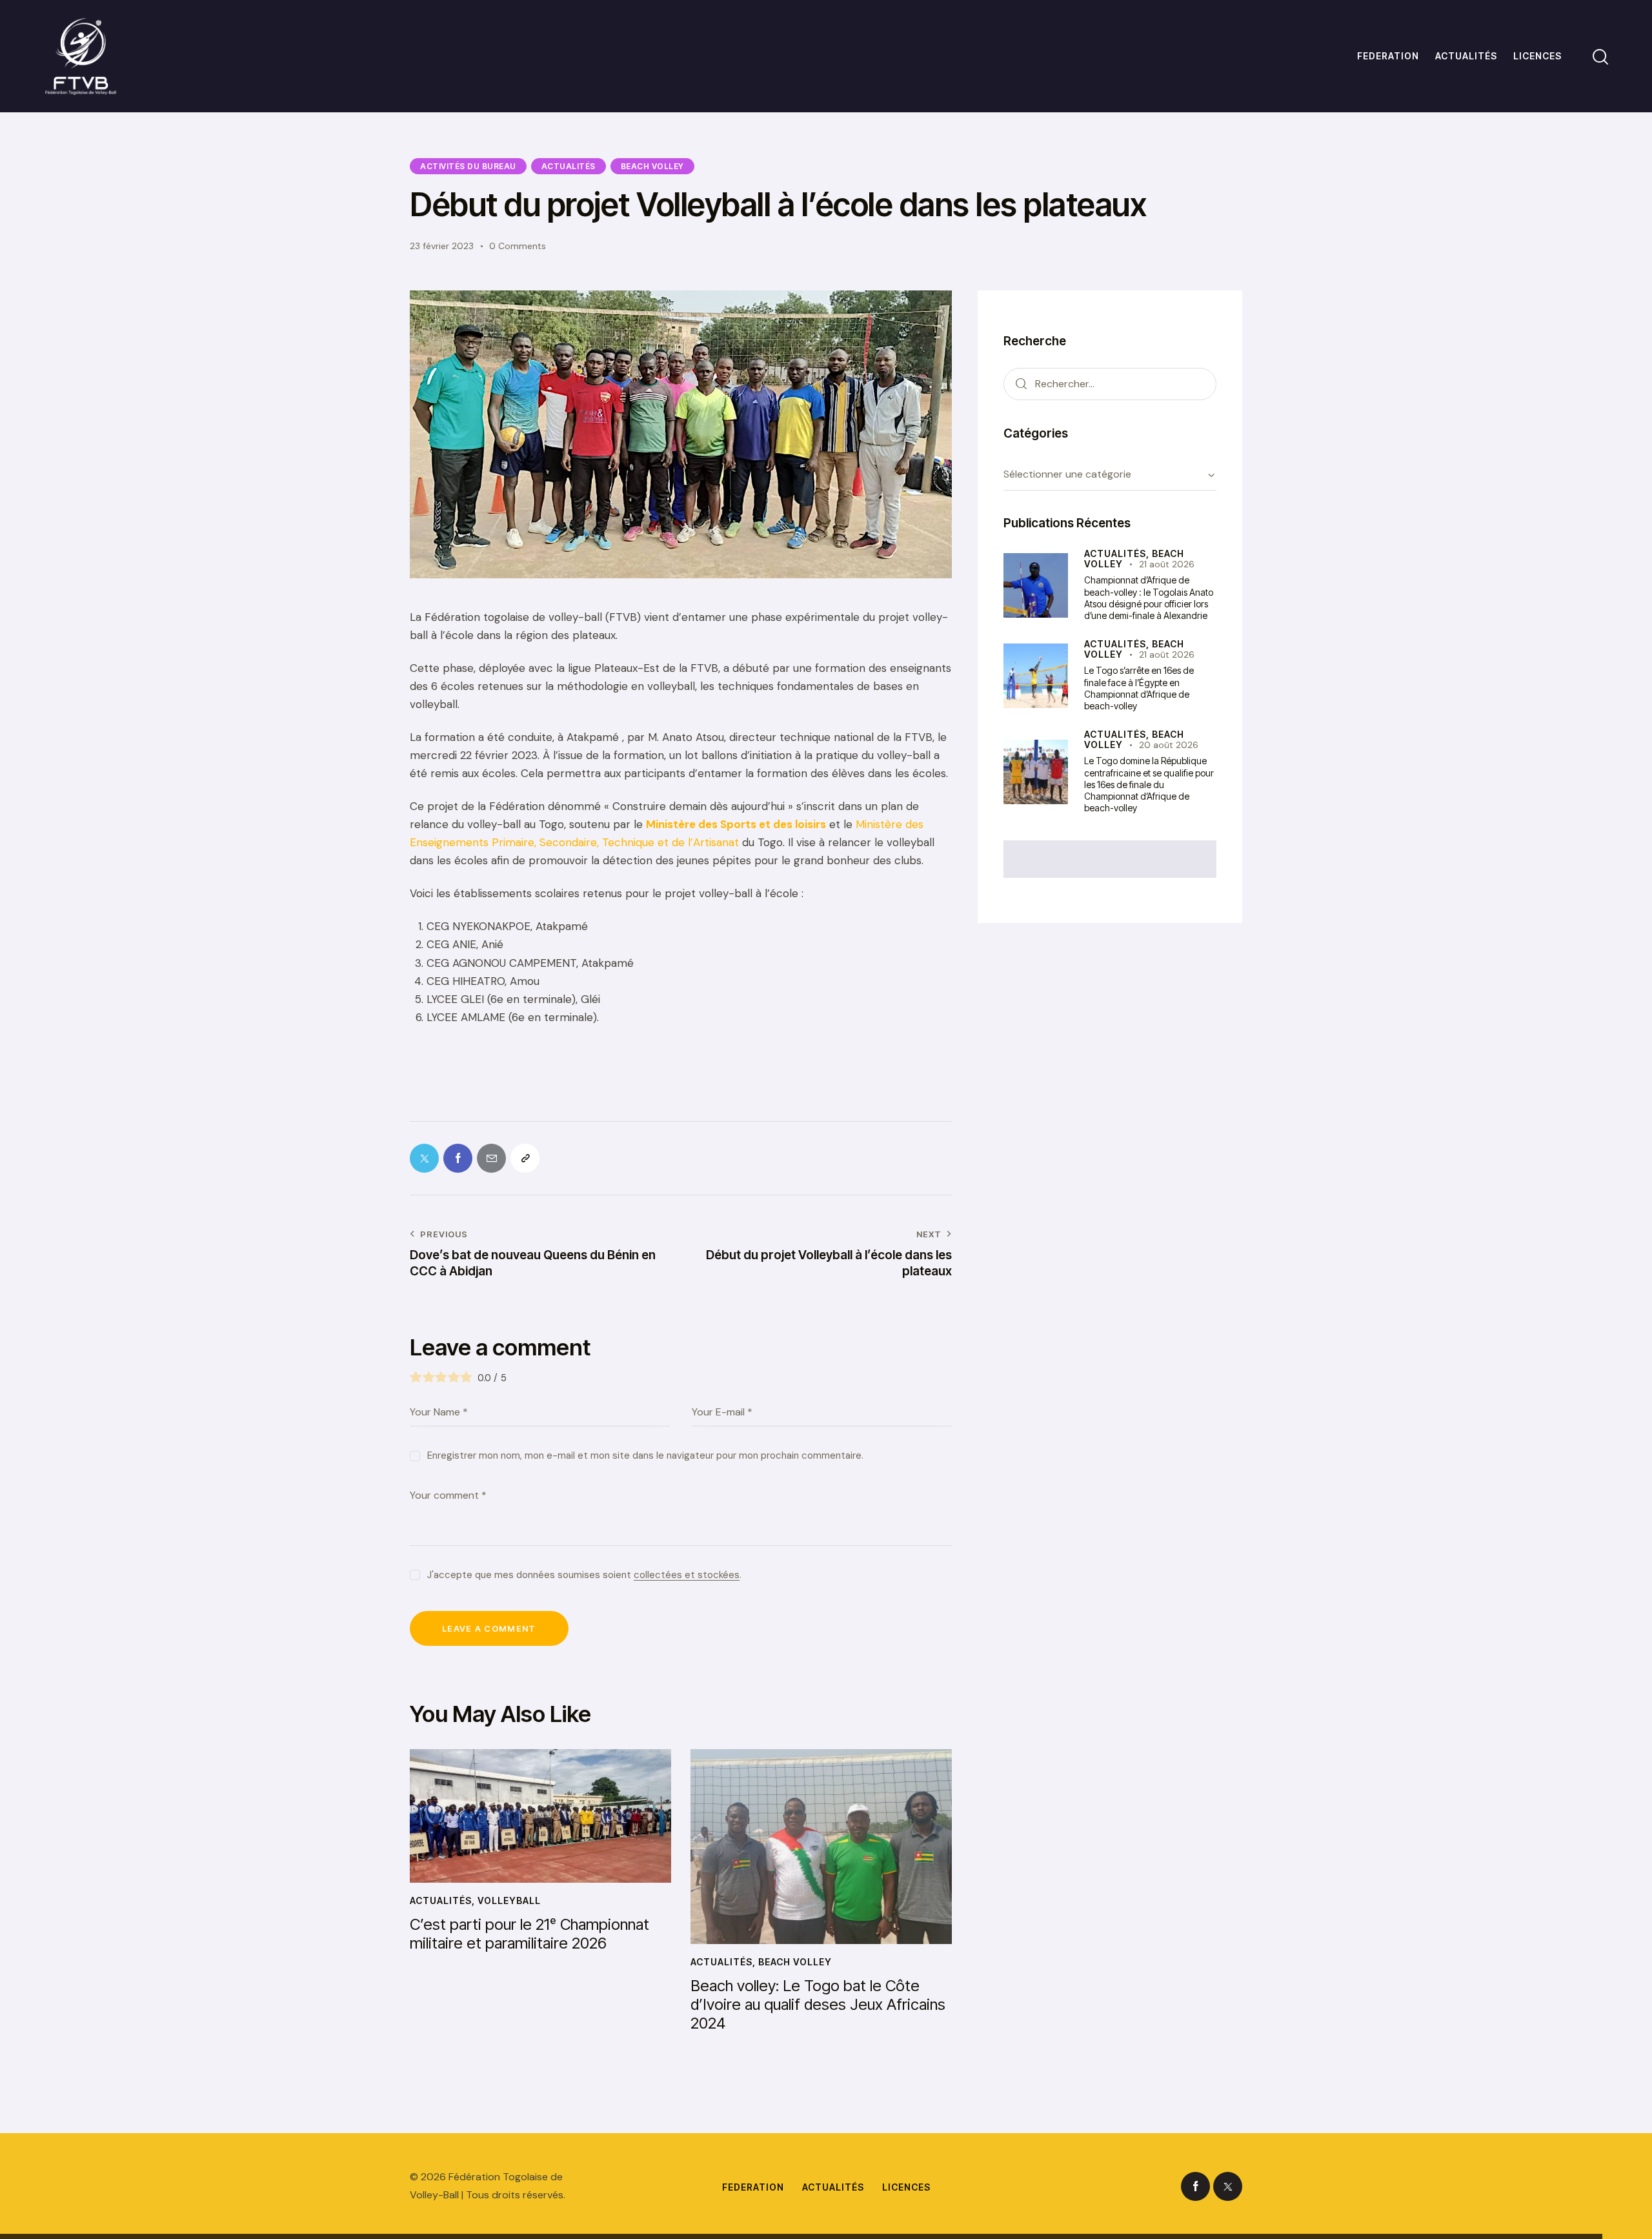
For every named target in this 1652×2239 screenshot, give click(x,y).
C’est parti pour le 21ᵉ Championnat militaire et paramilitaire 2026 (529, 1934)
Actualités (569, 166)
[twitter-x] (1228, 2186)
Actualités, (1118, 553)
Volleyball (509, 1900)
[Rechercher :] (1110, 383)
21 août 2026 (1167, 564)
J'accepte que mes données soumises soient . (584, 1575)
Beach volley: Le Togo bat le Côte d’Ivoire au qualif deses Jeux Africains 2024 (818, 2005)
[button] (525, 1158)
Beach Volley (652, 166)
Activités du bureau (468, 166)
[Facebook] (458, 1158)
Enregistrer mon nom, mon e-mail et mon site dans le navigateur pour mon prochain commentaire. (645, 1455)
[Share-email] (491, 1158)
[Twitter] (424, 1158)
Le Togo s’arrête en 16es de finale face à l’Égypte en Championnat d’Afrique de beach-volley (1139, 688)
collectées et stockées (687, 1575)
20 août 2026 (1169, 745)
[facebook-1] (1195, 2186)
